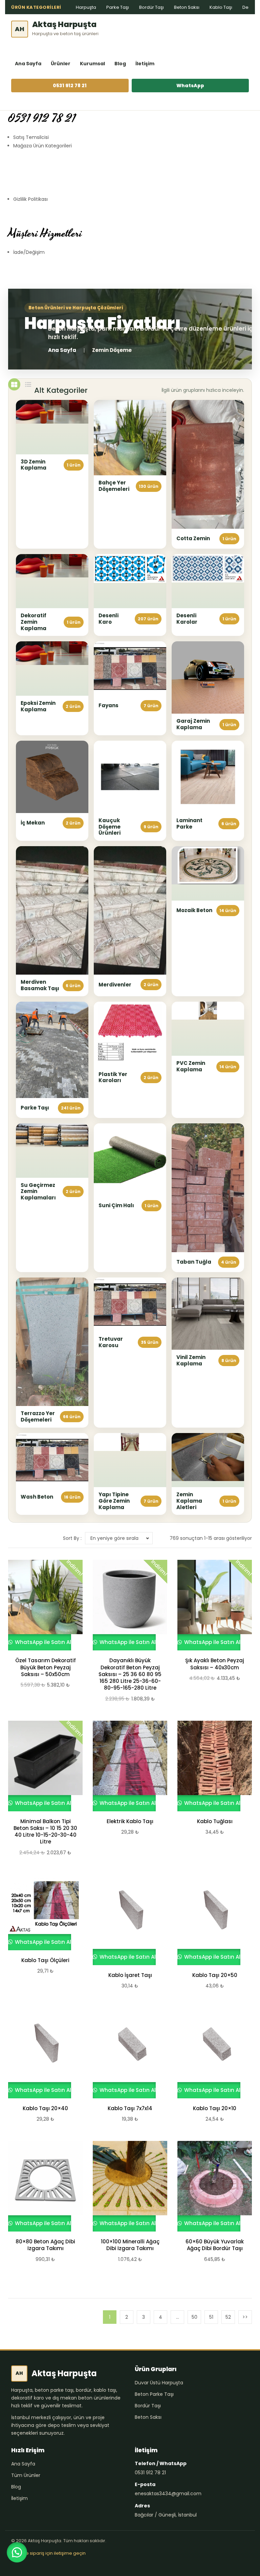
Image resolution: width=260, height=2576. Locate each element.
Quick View (42, 1605)
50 (194, 2317)
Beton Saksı (187, 7)
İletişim (145, 64)
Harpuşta (86, 7)
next (245, 2317)
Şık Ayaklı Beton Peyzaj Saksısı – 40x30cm (215, 1664)
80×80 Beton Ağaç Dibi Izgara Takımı (45, 2245)
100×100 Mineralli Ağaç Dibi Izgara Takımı (130, 2245)
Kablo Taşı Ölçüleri (45, 1960)
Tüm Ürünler (26, 2475)
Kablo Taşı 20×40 (45, 2108)
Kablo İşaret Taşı (130, 1975)
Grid (14, 384)
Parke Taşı (118, 7)
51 (211, 2317)
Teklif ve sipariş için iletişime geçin (48, 2553)
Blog (120, 64)
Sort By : (72, 1538)
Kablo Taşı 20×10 (215, 2108)
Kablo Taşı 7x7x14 (130, 2108)
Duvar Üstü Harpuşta (159, 2383)
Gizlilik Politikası (30, 199)
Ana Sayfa (28, 64)
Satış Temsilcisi (31, 137)
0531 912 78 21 (70, 86)
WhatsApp (190, 86)
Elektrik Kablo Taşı (130, 1821)
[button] (17, 2552)
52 (228, 2317)
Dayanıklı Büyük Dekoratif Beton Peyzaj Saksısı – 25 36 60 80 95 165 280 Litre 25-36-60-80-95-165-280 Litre (130, 1674)
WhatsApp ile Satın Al (42, 1642)
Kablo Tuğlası (215, 1821)
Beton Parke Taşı (154, 2394)
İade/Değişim (29, 252)
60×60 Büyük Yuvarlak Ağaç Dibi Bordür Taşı (215, 2245)
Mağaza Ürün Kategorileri (42, 146)
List (28, 384)
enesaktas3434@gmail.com (168, 2494)
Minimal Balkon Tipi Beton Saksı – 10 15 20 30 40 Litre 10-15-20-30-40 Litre (45, 1832)
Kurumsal (92, 64)
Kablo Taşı (221, 7)
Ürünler (61, 64)
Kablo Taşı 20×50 (215, 1975)
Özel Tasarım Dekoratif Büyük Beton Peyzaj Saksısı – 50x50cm (46, 1667)
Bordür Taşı (151, 7)
